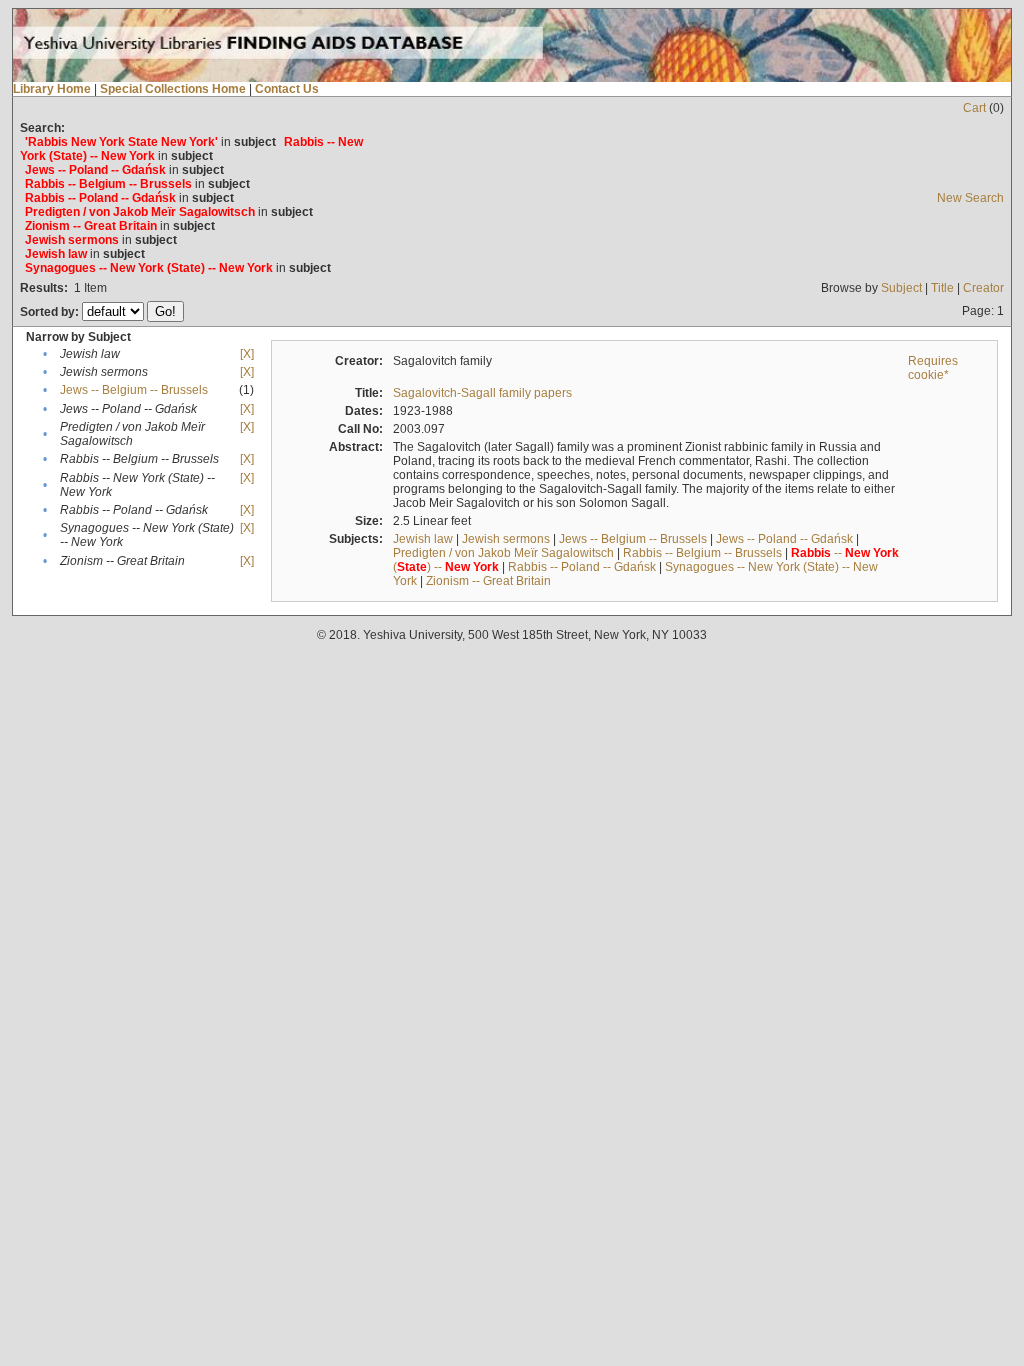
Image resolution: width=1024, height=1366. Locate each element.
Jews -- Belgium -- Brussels (134, 390)
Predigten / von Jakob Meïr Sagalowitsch (503, 553)
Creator (983, 288)
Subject (901, 288)
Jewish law (423, 539)
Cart (974, 108)
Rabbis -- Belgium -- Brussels (702, 553)
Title (942, 288)
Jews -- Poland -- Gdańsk (784, 539)
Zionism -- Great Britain (488, 581)
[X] (247, 354)
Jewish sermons (506, 539)
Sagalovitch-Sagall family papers (482, 393)
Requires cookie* (933, 368)
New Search (970, 198)
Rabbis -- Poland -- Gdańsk (582, 567)
